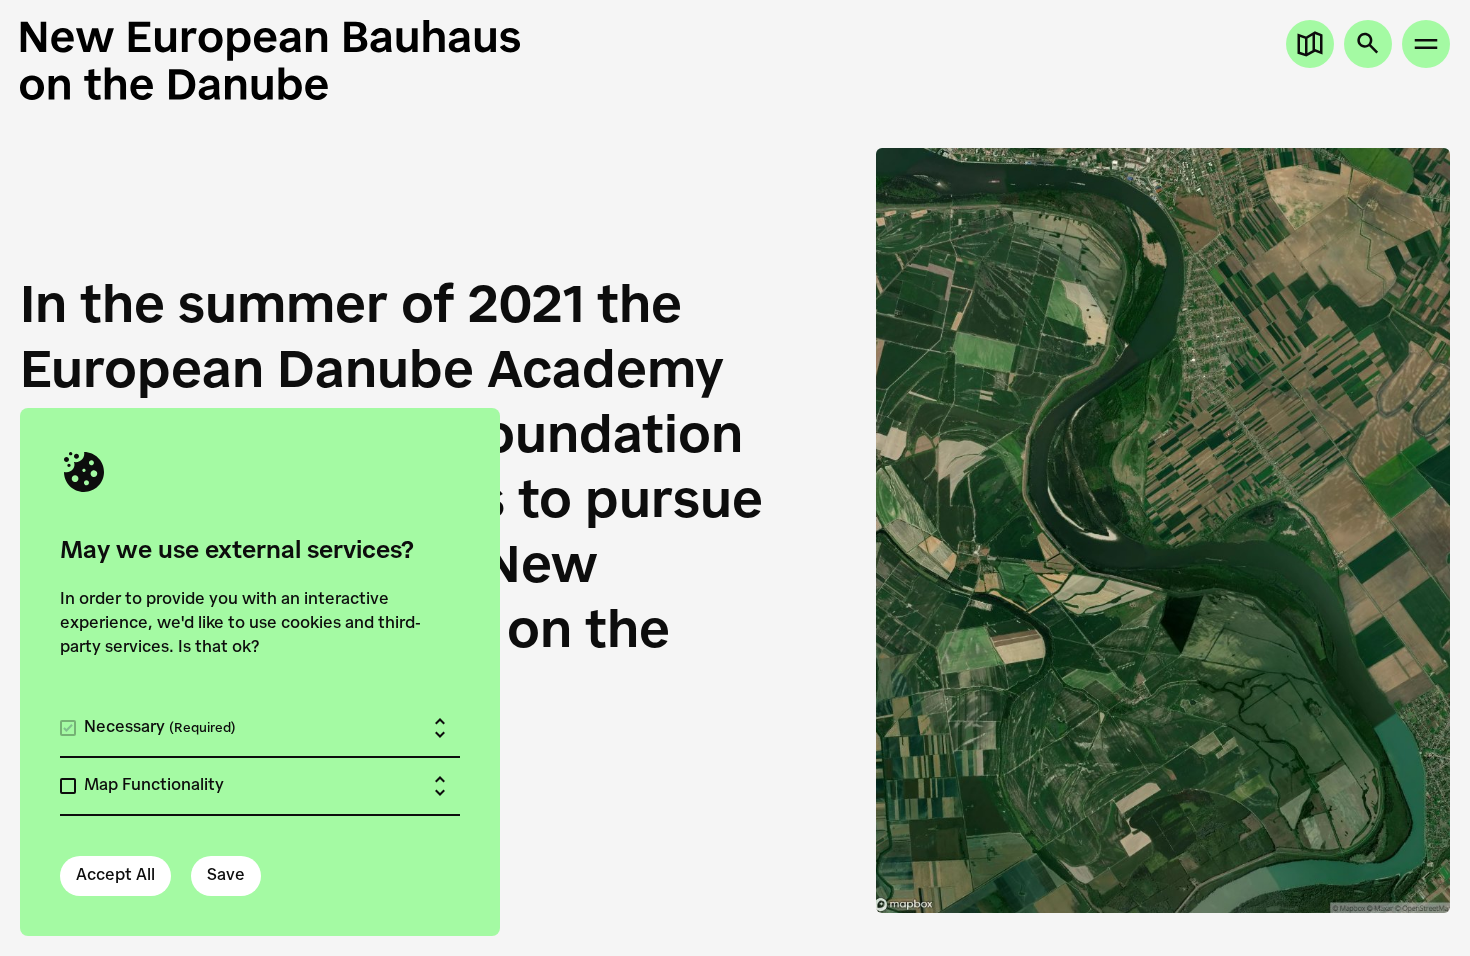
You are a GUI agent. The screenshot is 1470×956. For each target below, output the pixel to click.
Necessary (160, 728)
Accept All (115, 876)
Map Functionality (154, 786)
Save (226, 876)
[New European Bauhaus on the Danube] (377, 60)
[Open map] (1310, 44)
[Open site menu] (1426, 44)
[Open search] (1368, 44)
